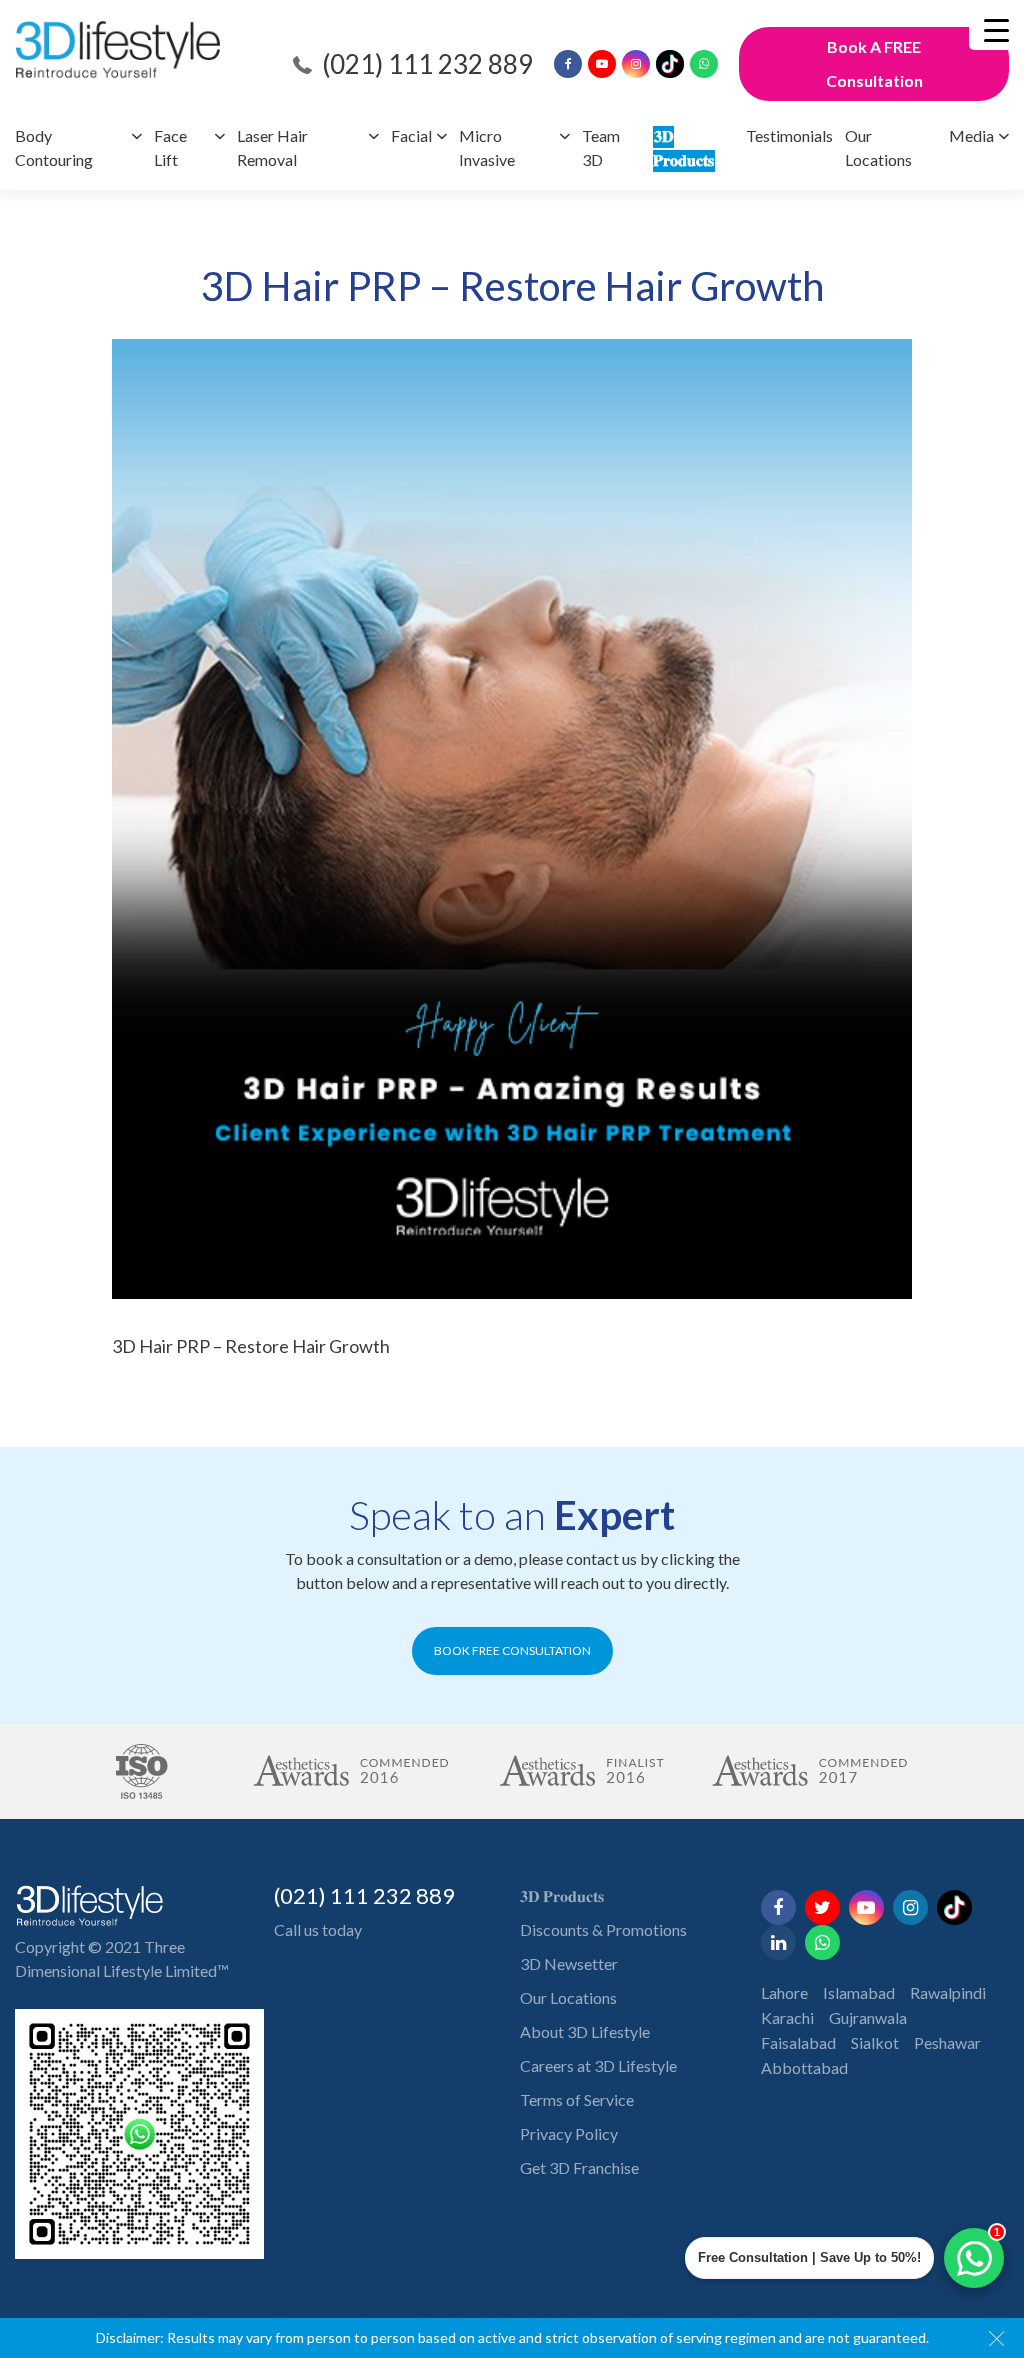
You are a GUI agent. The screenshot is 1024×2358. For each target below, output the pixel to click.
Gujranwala (868, 2017)
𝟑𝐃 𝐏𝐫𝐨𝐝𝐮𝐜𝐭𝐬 (562, 1895)
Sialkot (875, 2042)
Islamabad (859, 1992)
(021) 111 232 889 (427, 64)
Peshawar (947, 2042)
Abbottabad (804, 2067)
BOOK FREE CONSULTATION (512, 1650)
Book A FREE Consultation (874, 63)
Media (971, 135)
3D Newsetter (569, 1963)
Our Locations (568, 1997)
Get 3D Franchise (579, 2167)
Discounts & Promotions (603, 1929)
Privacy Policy (569, 2133)
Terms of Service (577, 2099)
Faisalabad (798, 2042)
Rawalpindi (948, 1992)
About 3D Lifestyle (585, 2031)
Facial (411, 135)
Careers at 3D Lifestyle (598, 2065)
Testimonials (789, 135)
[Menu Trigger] (996, 30)
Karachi (787, 2017)
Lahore (784, 1992)
